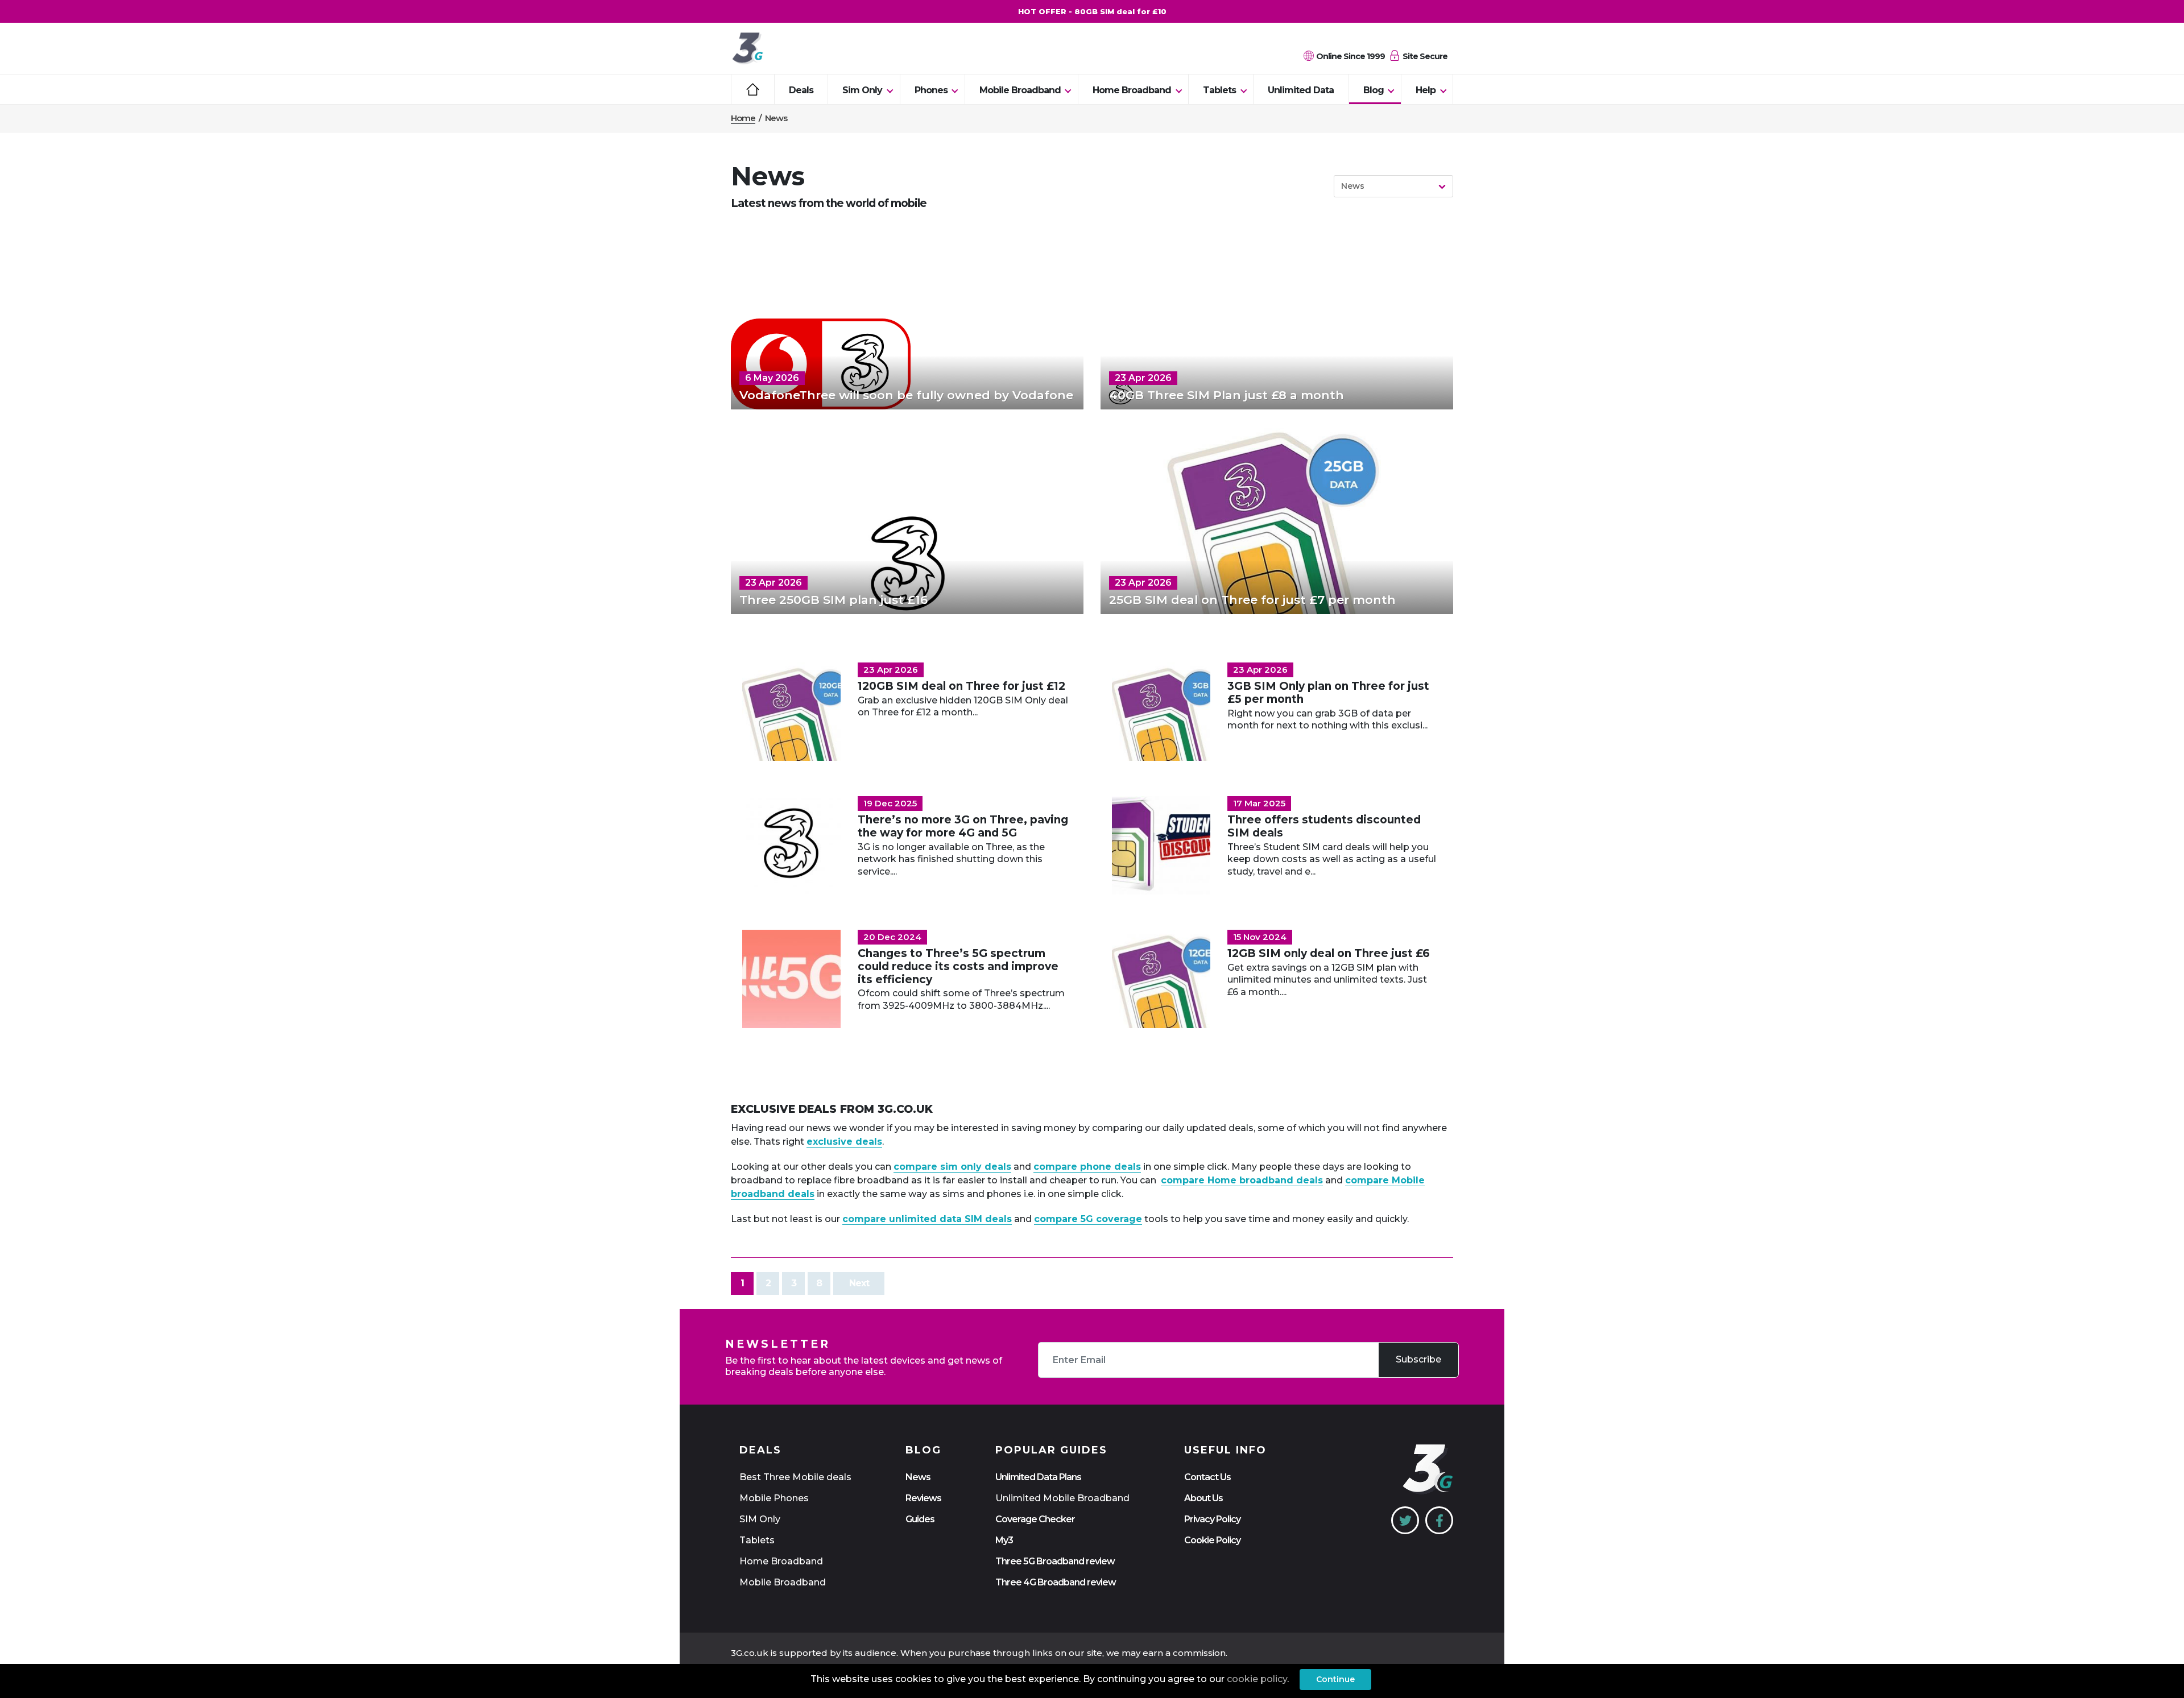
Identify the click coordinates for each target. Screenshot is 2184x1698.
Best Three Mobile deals (795, 1477)
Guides (920, 1519)
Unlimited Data (1301, 90)
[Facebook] (1439, 1520)
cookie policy (1257, 1679)
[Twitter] (1405, 1520)
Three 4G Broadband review (1056, 1582)
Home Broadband (1132, 90)
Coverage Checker (1035, 1519)
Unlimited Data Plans (1038, 1477)
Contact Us (1207, 1477)
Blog (1374, 90)
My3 (1004, 1540)
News (918, 1477)
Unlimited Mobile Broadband (1062, 1498)
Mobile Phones (774, 1498)
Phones (931, 90)
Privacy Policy (1212, 1519)
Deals (801, 90)
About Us (1203, 1498)
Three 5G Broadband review (1055, 1561)
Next (859, 1283)
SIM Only (760, 1519)
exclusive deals (844, 1142)
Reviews (923, 1498)
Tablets (1219, 90)
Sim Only (862, 90)
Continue (1335, 1679)
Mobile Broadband (1020, 90)
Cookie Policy (1212, 1540)
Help (1426, 90)
